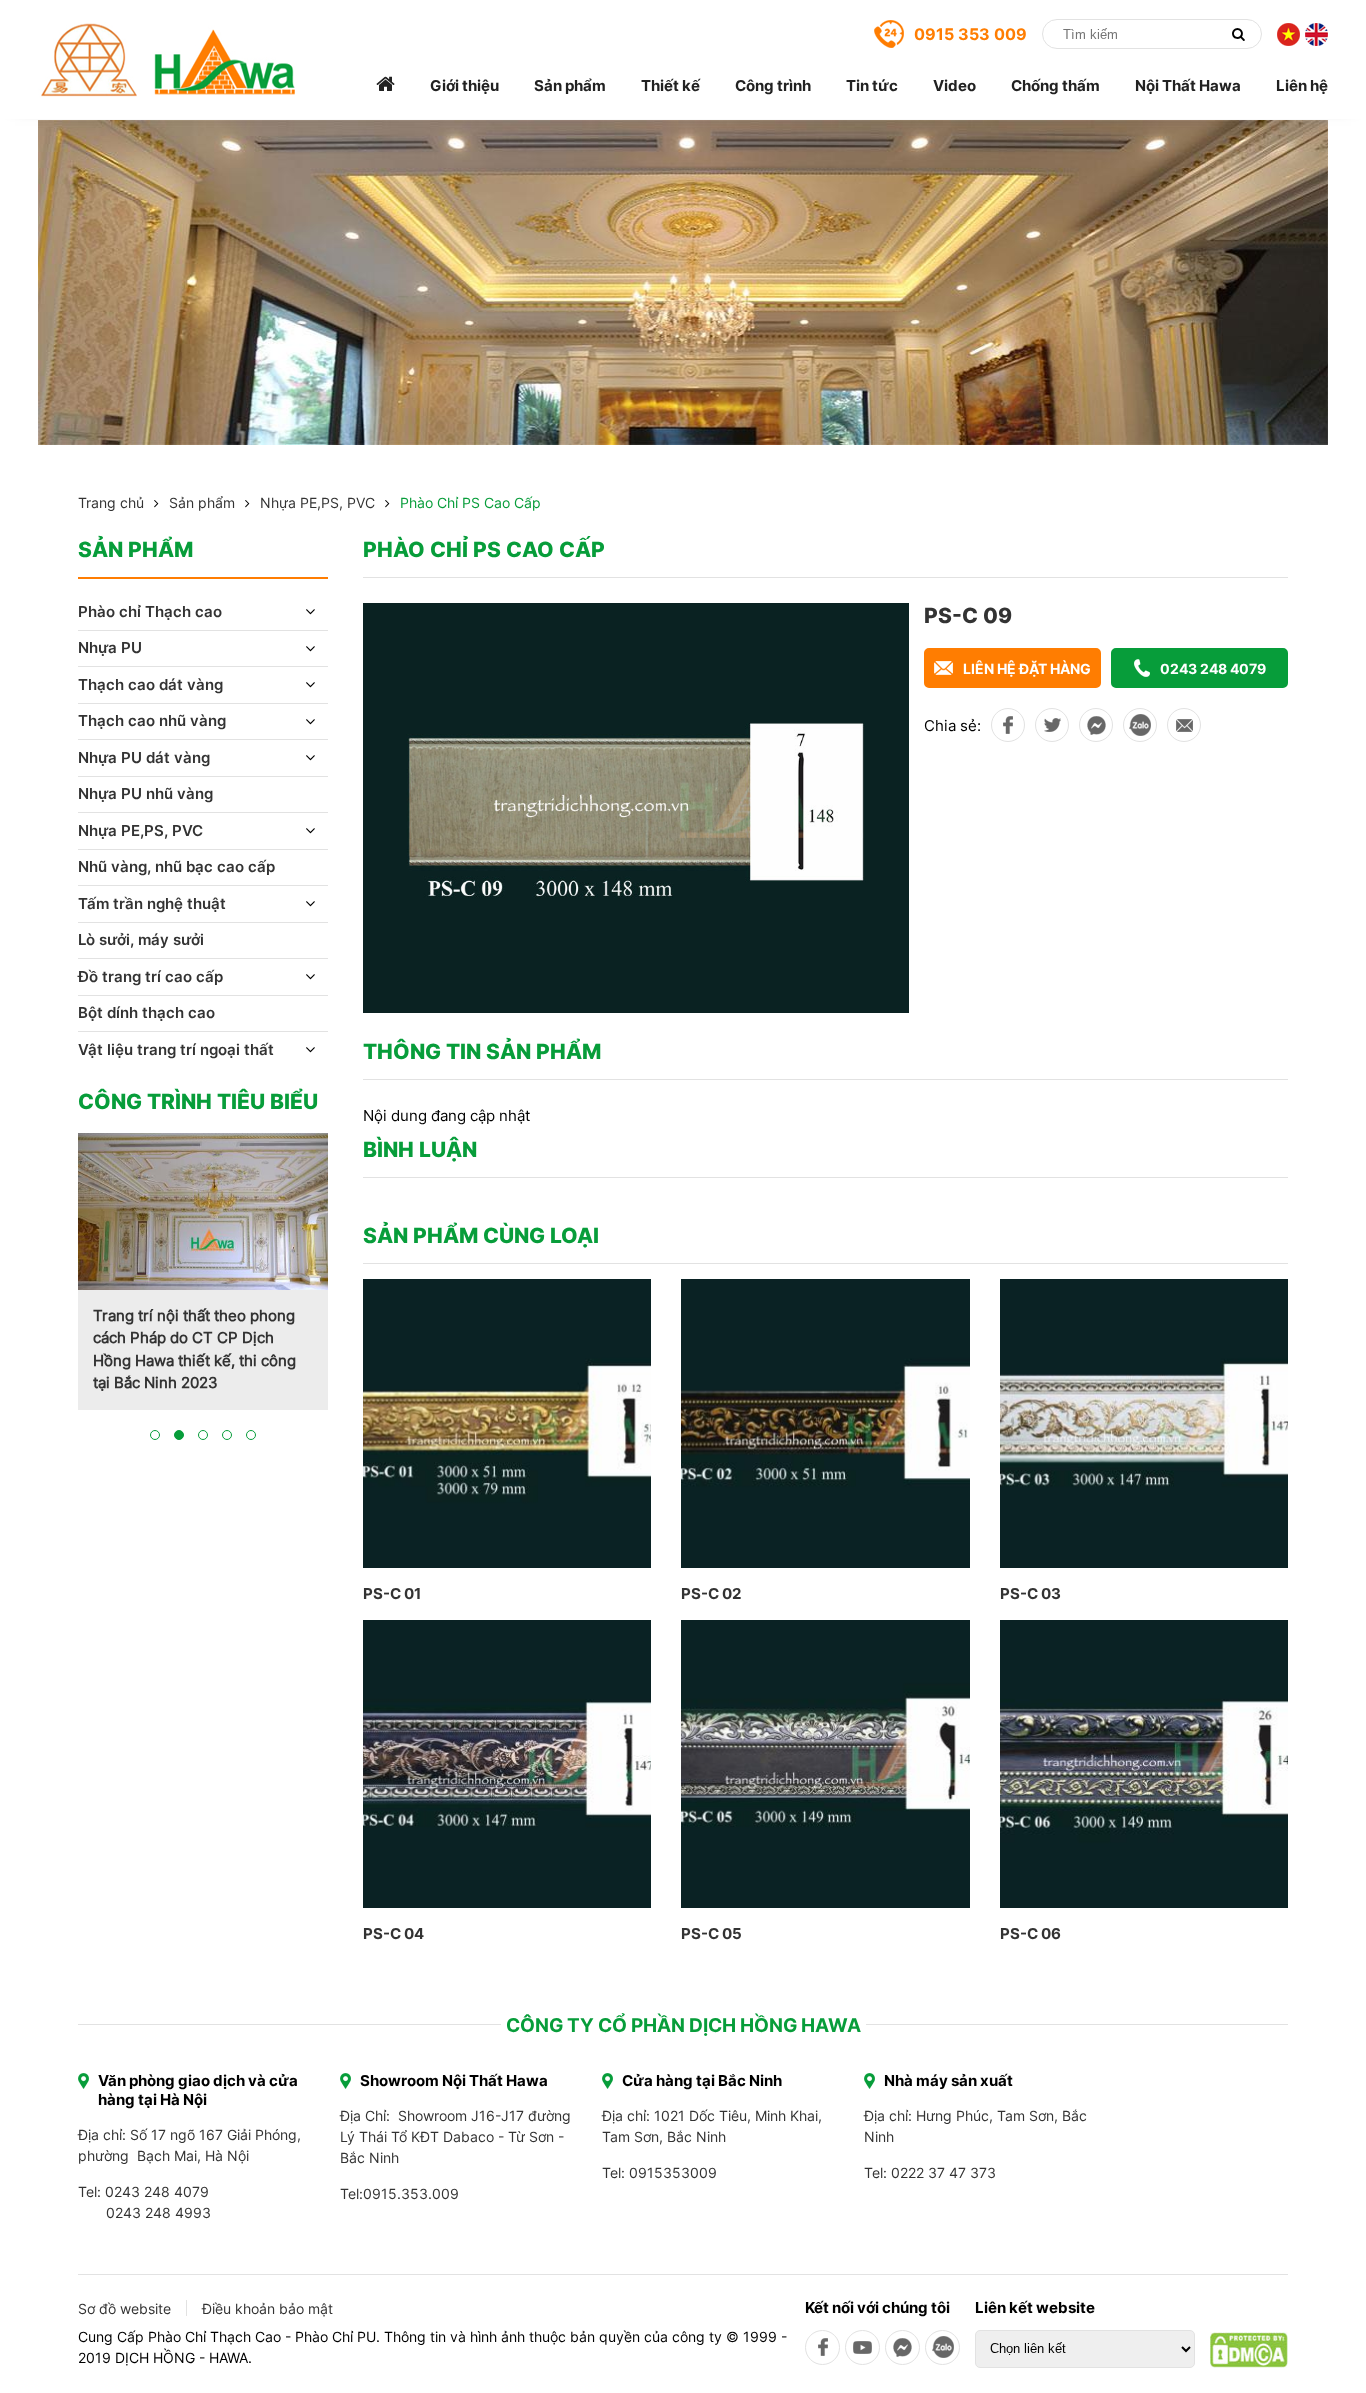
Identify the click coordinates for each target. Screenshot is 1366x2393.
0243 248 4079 (1213, 668)
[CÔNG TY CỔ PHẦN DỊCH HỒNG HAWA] (168, 60)
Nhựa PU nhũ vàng (145, 793)
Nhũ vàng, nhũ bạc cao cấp (176, 866)
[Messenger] (902, 2347)
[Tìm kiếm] (1238, 34)
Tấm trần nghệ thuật (152, 903)
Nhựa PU (110, 647)
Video (954, 85)
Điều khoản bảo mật (267, 2308)
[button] (155, 1435)
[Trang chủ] (385, 85)
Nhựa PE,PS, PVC (317, 502)
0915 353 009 (970, 34)
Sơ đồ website (124, 2308)
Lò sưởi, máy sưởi (141, 939)
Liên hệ (1302, 85)
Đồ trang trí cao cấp (150, 976)
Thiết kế (670, 85)
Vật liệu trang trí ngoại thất (176, 1049)
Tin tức (872, 85)
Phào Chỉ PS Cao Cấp (470, 502)
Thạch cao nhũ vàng (152, 720)
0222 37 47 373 (943, 2172)
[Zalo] (942, 2347)
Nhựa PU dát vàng (144, 757)
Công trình (773, 85)
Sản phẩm (570, 85)
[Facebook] (822, 2347)
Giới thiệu (464, 85)
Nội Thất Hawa (1188, 85)
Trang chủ (111, 502)
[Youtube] (862, 2347)
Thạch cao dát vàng (150, 684)
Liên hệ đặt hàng (1027, 668)
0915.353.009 (411, 2193)
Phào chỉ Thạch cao (150, 611)
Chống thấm (1055, 85)
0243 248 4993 (158, 2212)
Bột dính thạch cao (146, 1012)
